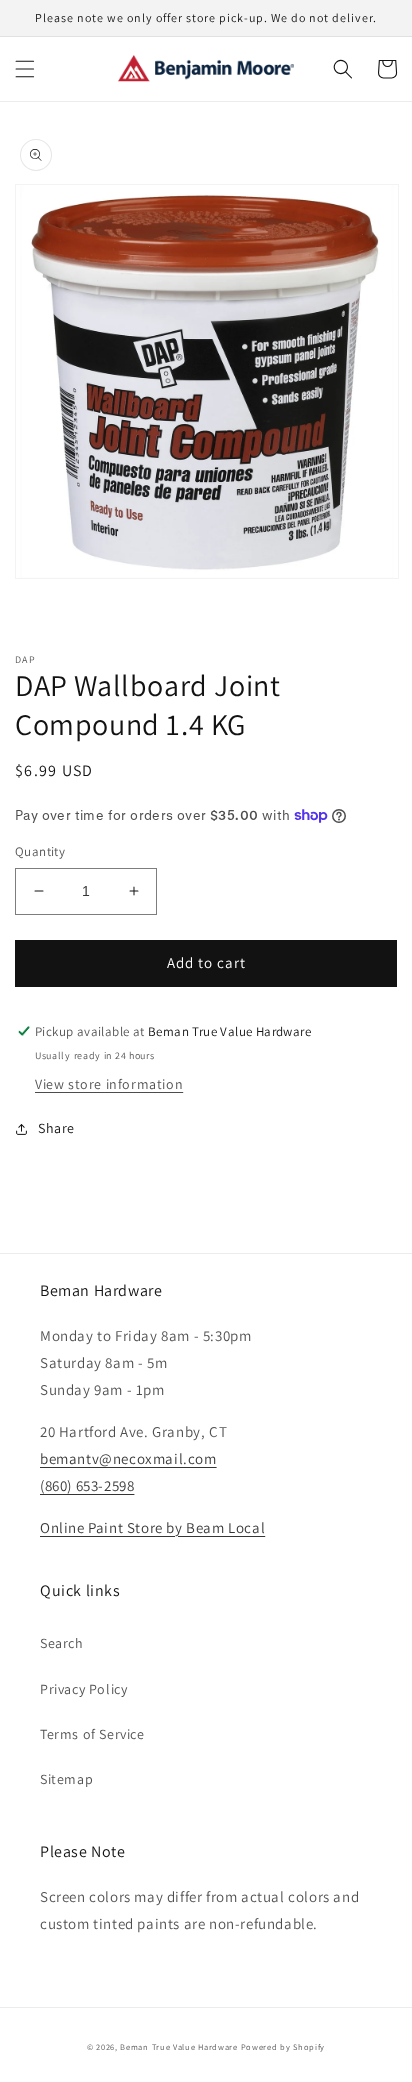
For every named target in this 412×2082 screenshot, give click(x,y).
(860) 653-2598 (87, 1485)
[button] (25, 69)
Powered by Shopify (283, 2046)
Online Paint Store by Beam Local (152, 1527)
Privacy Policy (83, 1689)
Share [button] (56, 1128)
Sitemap (66, 1779)
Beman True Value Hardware (179, 2046)
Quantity (40, 851)
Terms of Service (92, 1734)
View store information (109, 1084)
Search (62, 1643)
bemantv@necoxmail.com (128, 1458)
